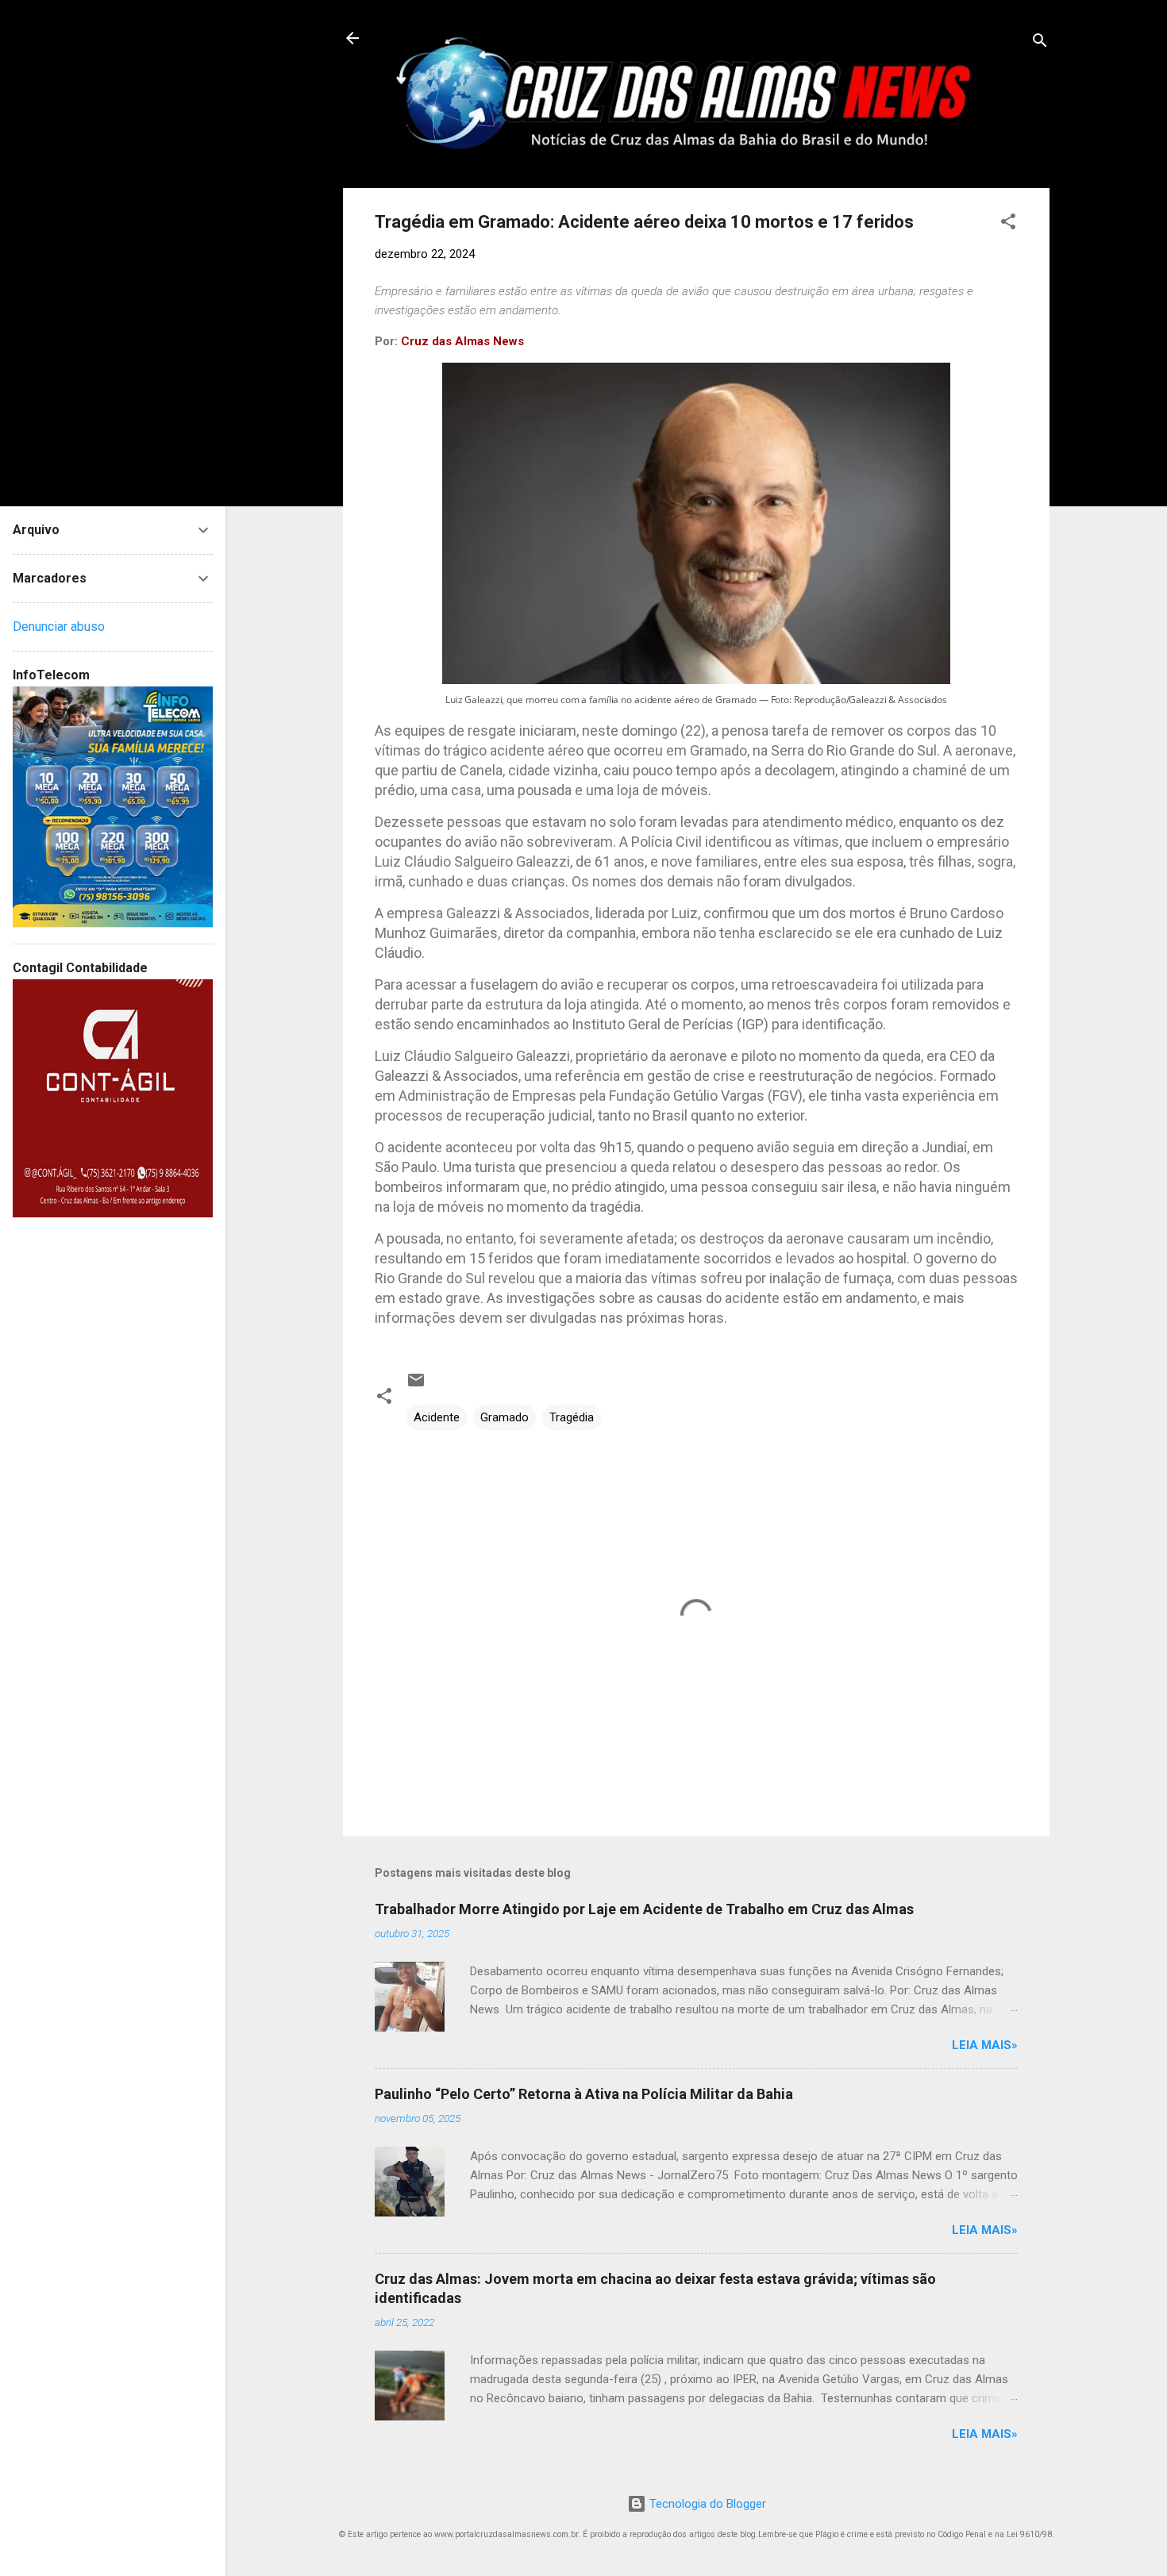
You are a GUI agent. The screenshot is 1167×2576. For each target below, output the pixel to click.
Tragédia (572, 1417)
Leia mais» (985, 2045)
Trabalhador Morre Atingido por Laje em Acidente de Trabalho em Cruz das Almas (644, 1909)
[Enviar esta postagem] (416, 1386)
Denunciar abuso (59, 627)
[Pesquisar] (1040, 43)
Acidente (437, 1417)
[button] (1008, 224)
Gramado (505, 1417)
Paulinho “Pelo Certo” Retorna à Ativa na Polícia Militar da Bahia (584, 2094)
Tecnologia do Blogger (706, 2504)
